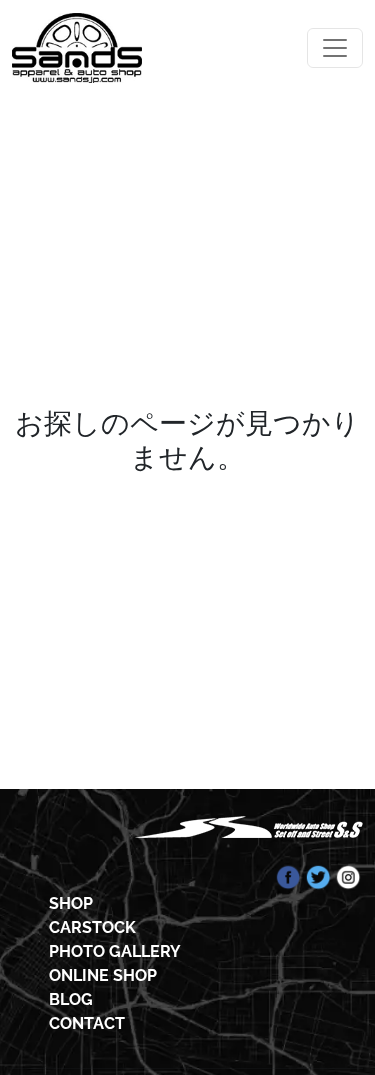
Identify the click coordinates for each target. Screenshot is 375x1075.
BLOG (71, 999)
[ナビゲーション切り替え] (335, 48)
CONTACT (87, 1023)
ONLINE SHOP (103, 975)
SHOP (71, 903)
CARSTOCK (92, 927)
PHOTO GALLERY (115, 951)
